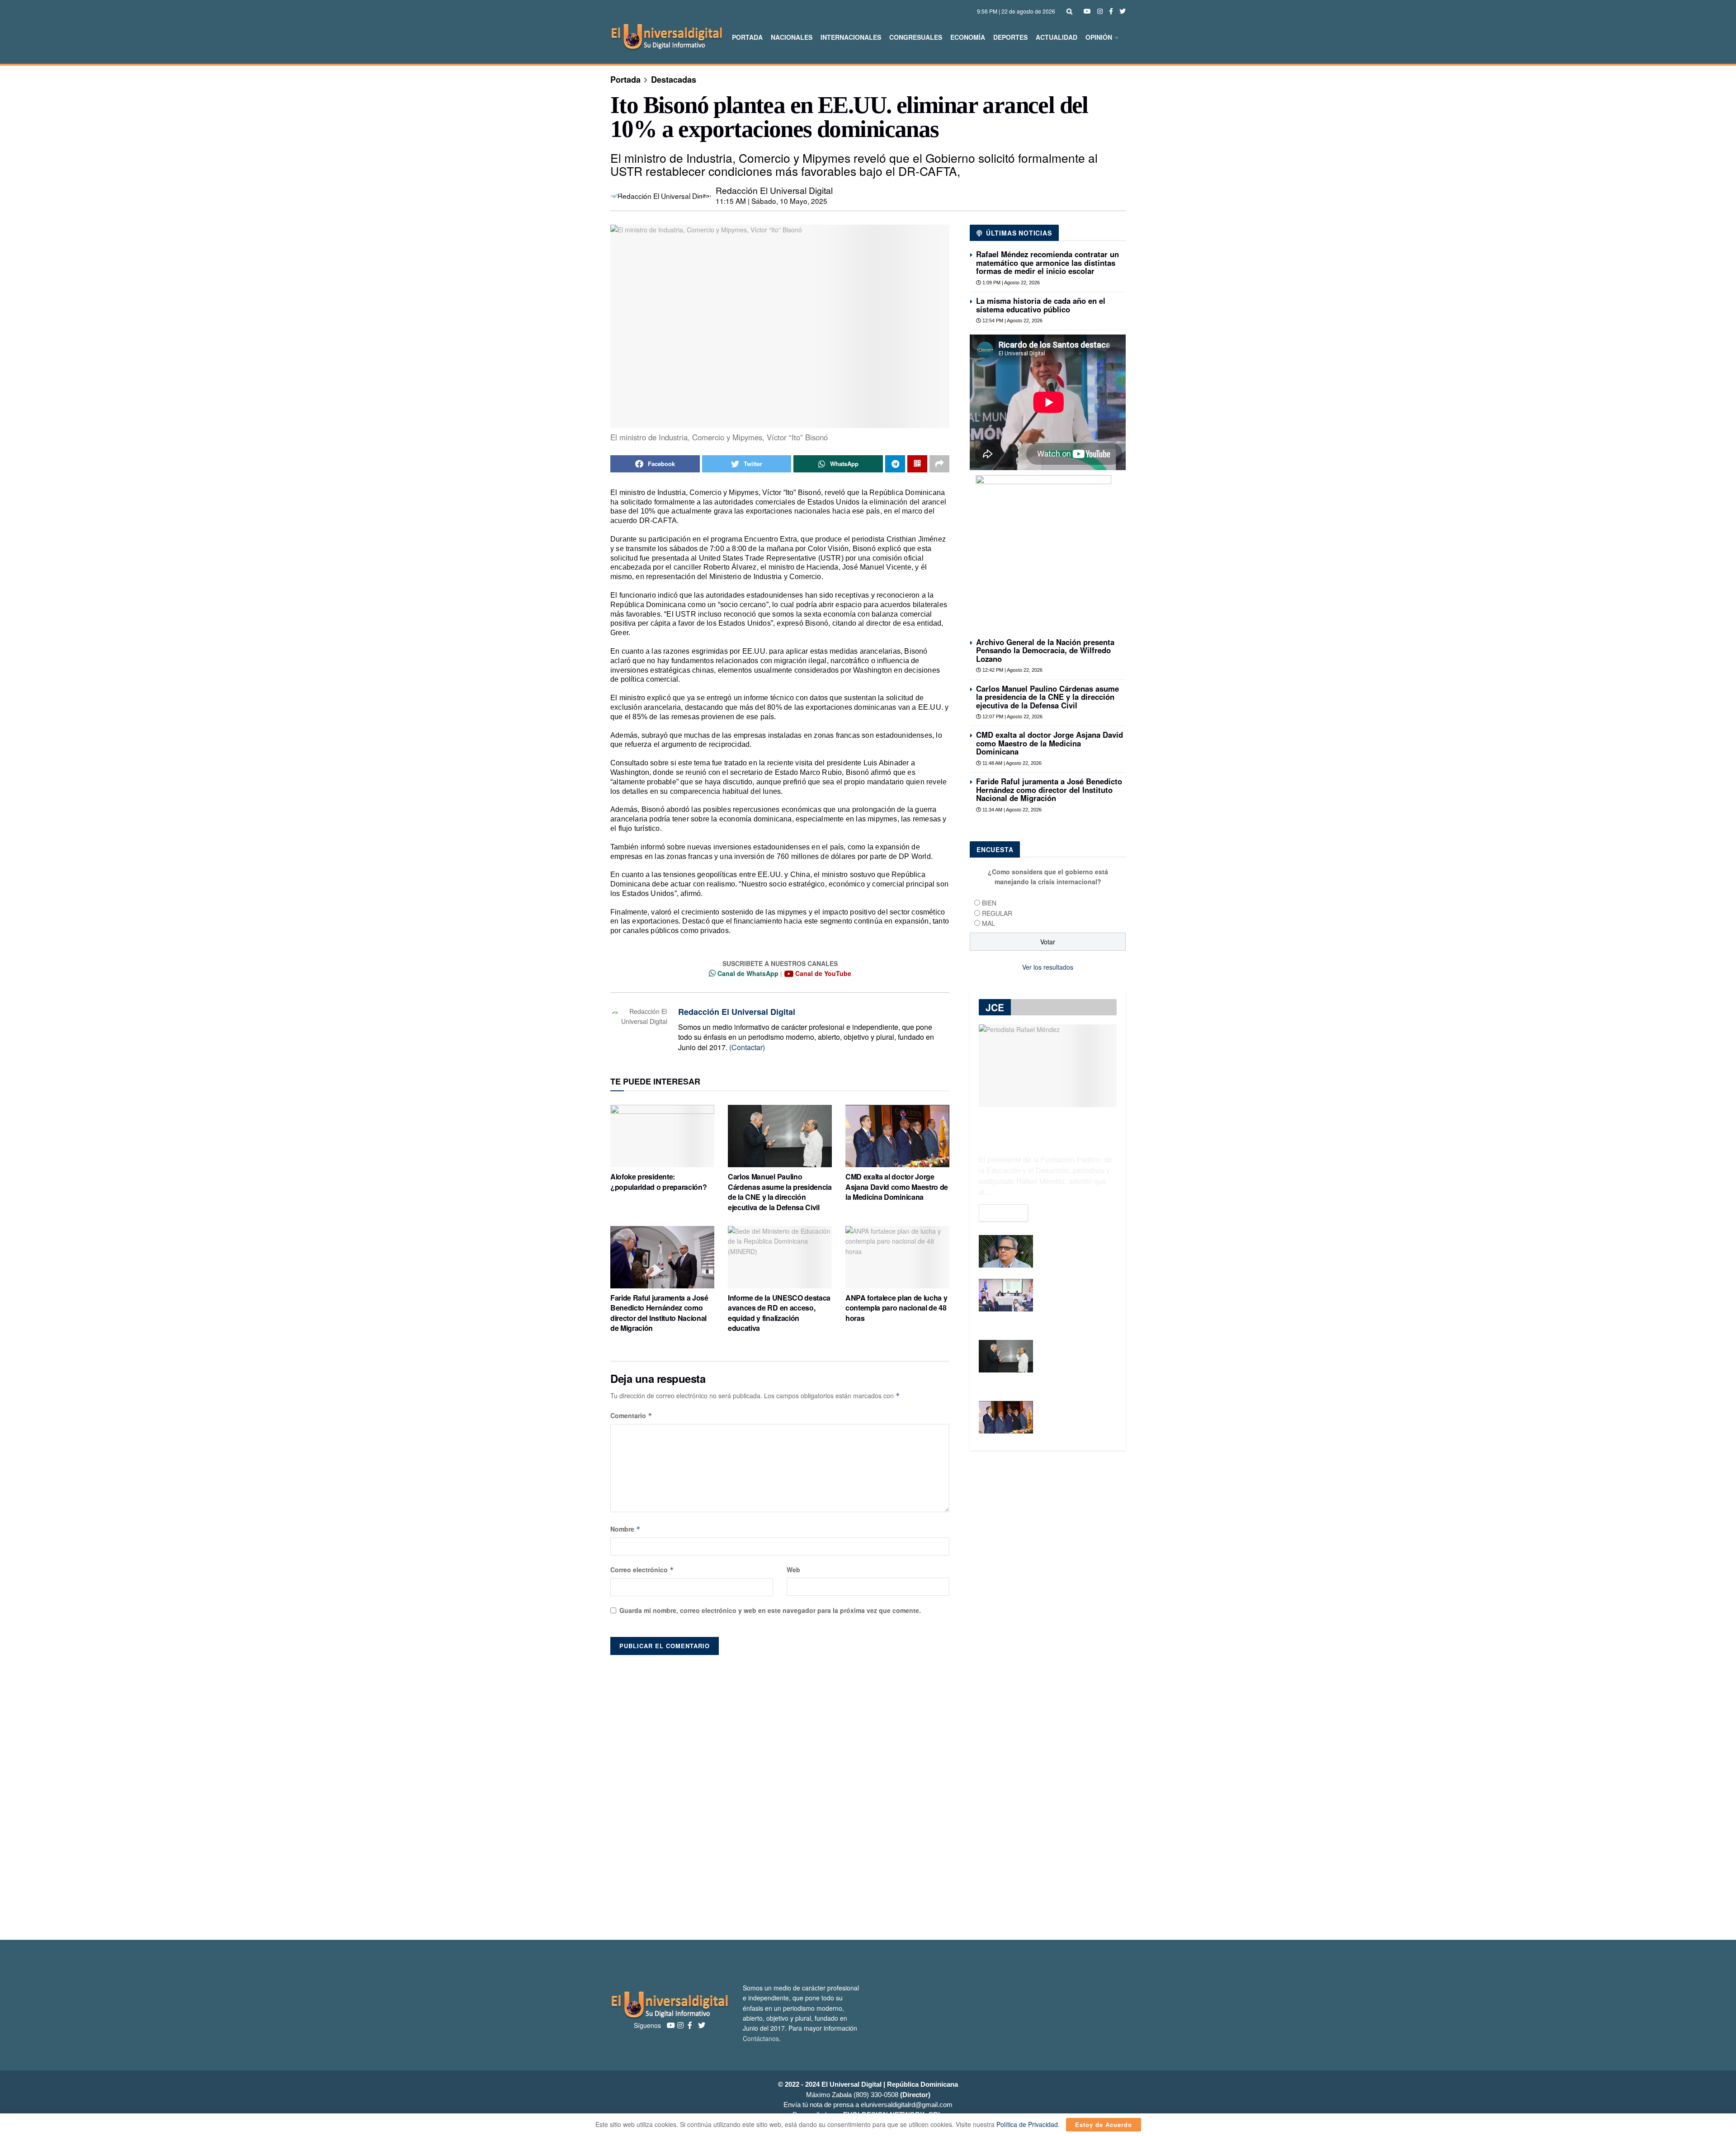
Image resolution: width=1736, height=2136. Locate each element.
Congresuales (916, 37)
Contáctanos (761, 2038)
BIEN (989, 903)
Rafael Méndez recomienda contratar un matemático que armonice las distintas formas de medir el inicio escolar (1047, 262)
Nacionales (792, 37)
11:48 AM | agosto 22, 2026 (1011, 763)
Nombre (625, 1529)
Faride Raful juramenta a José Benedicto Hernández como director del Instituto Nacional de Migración (659, 1313)
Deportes (1010, 37)
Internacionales (851, 37)
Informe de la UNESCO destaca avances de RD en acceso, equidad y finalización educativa (779, 1313)
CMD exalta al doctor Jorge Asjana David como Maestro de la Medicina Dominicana (897, 1187)
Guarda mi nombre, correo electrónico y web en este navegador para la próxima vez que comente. (770, 1610)
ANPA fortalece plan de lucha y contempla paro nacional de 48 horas (897, 1308)
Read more (1003, 1213)
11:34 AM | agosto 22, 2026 (1011, 810)
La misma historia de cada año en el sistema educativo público (1041, 305)
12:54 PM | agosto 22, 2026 (1012, 321)
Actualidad (1057, 37)
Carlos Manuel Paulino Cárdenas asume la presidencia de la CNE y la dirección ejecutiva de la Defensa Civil (780, 1192)
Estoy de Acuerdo (1104, 2124)
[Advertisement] (868, 1793)
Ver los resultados (1048, 967)
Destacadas (674, 80)
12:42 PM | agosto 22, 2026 (1012, 670)
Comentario (631, 1415)
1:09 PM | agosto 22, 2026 (1010, 283)
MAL (988, 923)
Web (793, 1570)
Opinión (1099, 37)
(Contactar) (747, 1047)
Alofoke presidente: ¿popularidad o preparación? (658, 1181)
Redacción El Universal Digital (774, 190)
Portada (747, 37)
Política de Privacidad (1027, 2124)
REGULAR (997, 913)
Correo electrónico (642, 1570)
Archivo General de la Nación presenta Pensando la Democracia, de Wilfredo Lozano (1045, 650)
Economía (968, 37)
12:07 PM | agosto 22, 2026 (1012, 717)
